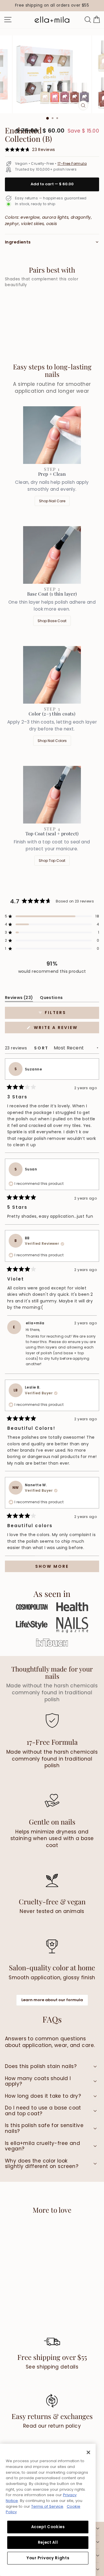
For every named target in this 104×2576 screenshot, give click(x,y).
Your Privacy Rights (48, 2558)
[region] (52, 6)
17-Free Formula (72, 164)
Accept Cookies (48, 2527)
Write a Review (66, 1029)
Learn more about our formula (52, 2000)
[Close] (88, 2452)
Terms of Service (47, 2506)
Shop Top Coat (52, 861)
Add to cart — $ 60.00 (52, 184)
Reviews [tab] (19, 999)
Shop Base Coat (52, 621)
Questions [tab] (51, 999)
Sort (42, 1048)
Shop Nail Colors (52, 741)
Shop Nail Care (52, 501)
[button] (52, 916)
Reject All (48, 2542)
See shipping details (52, 2367)
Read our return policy (52, 2426)
